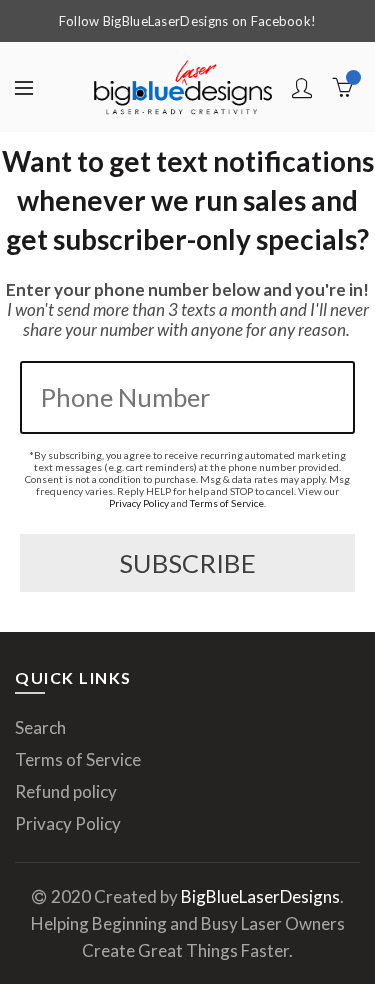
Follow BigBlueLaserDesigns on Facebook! (188, 21)
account (302, 88)
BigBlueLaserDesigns (260, 896)
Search (40, 727)
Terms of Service (227, 503)
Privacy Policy (139, 503)
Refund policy (66, 791)
